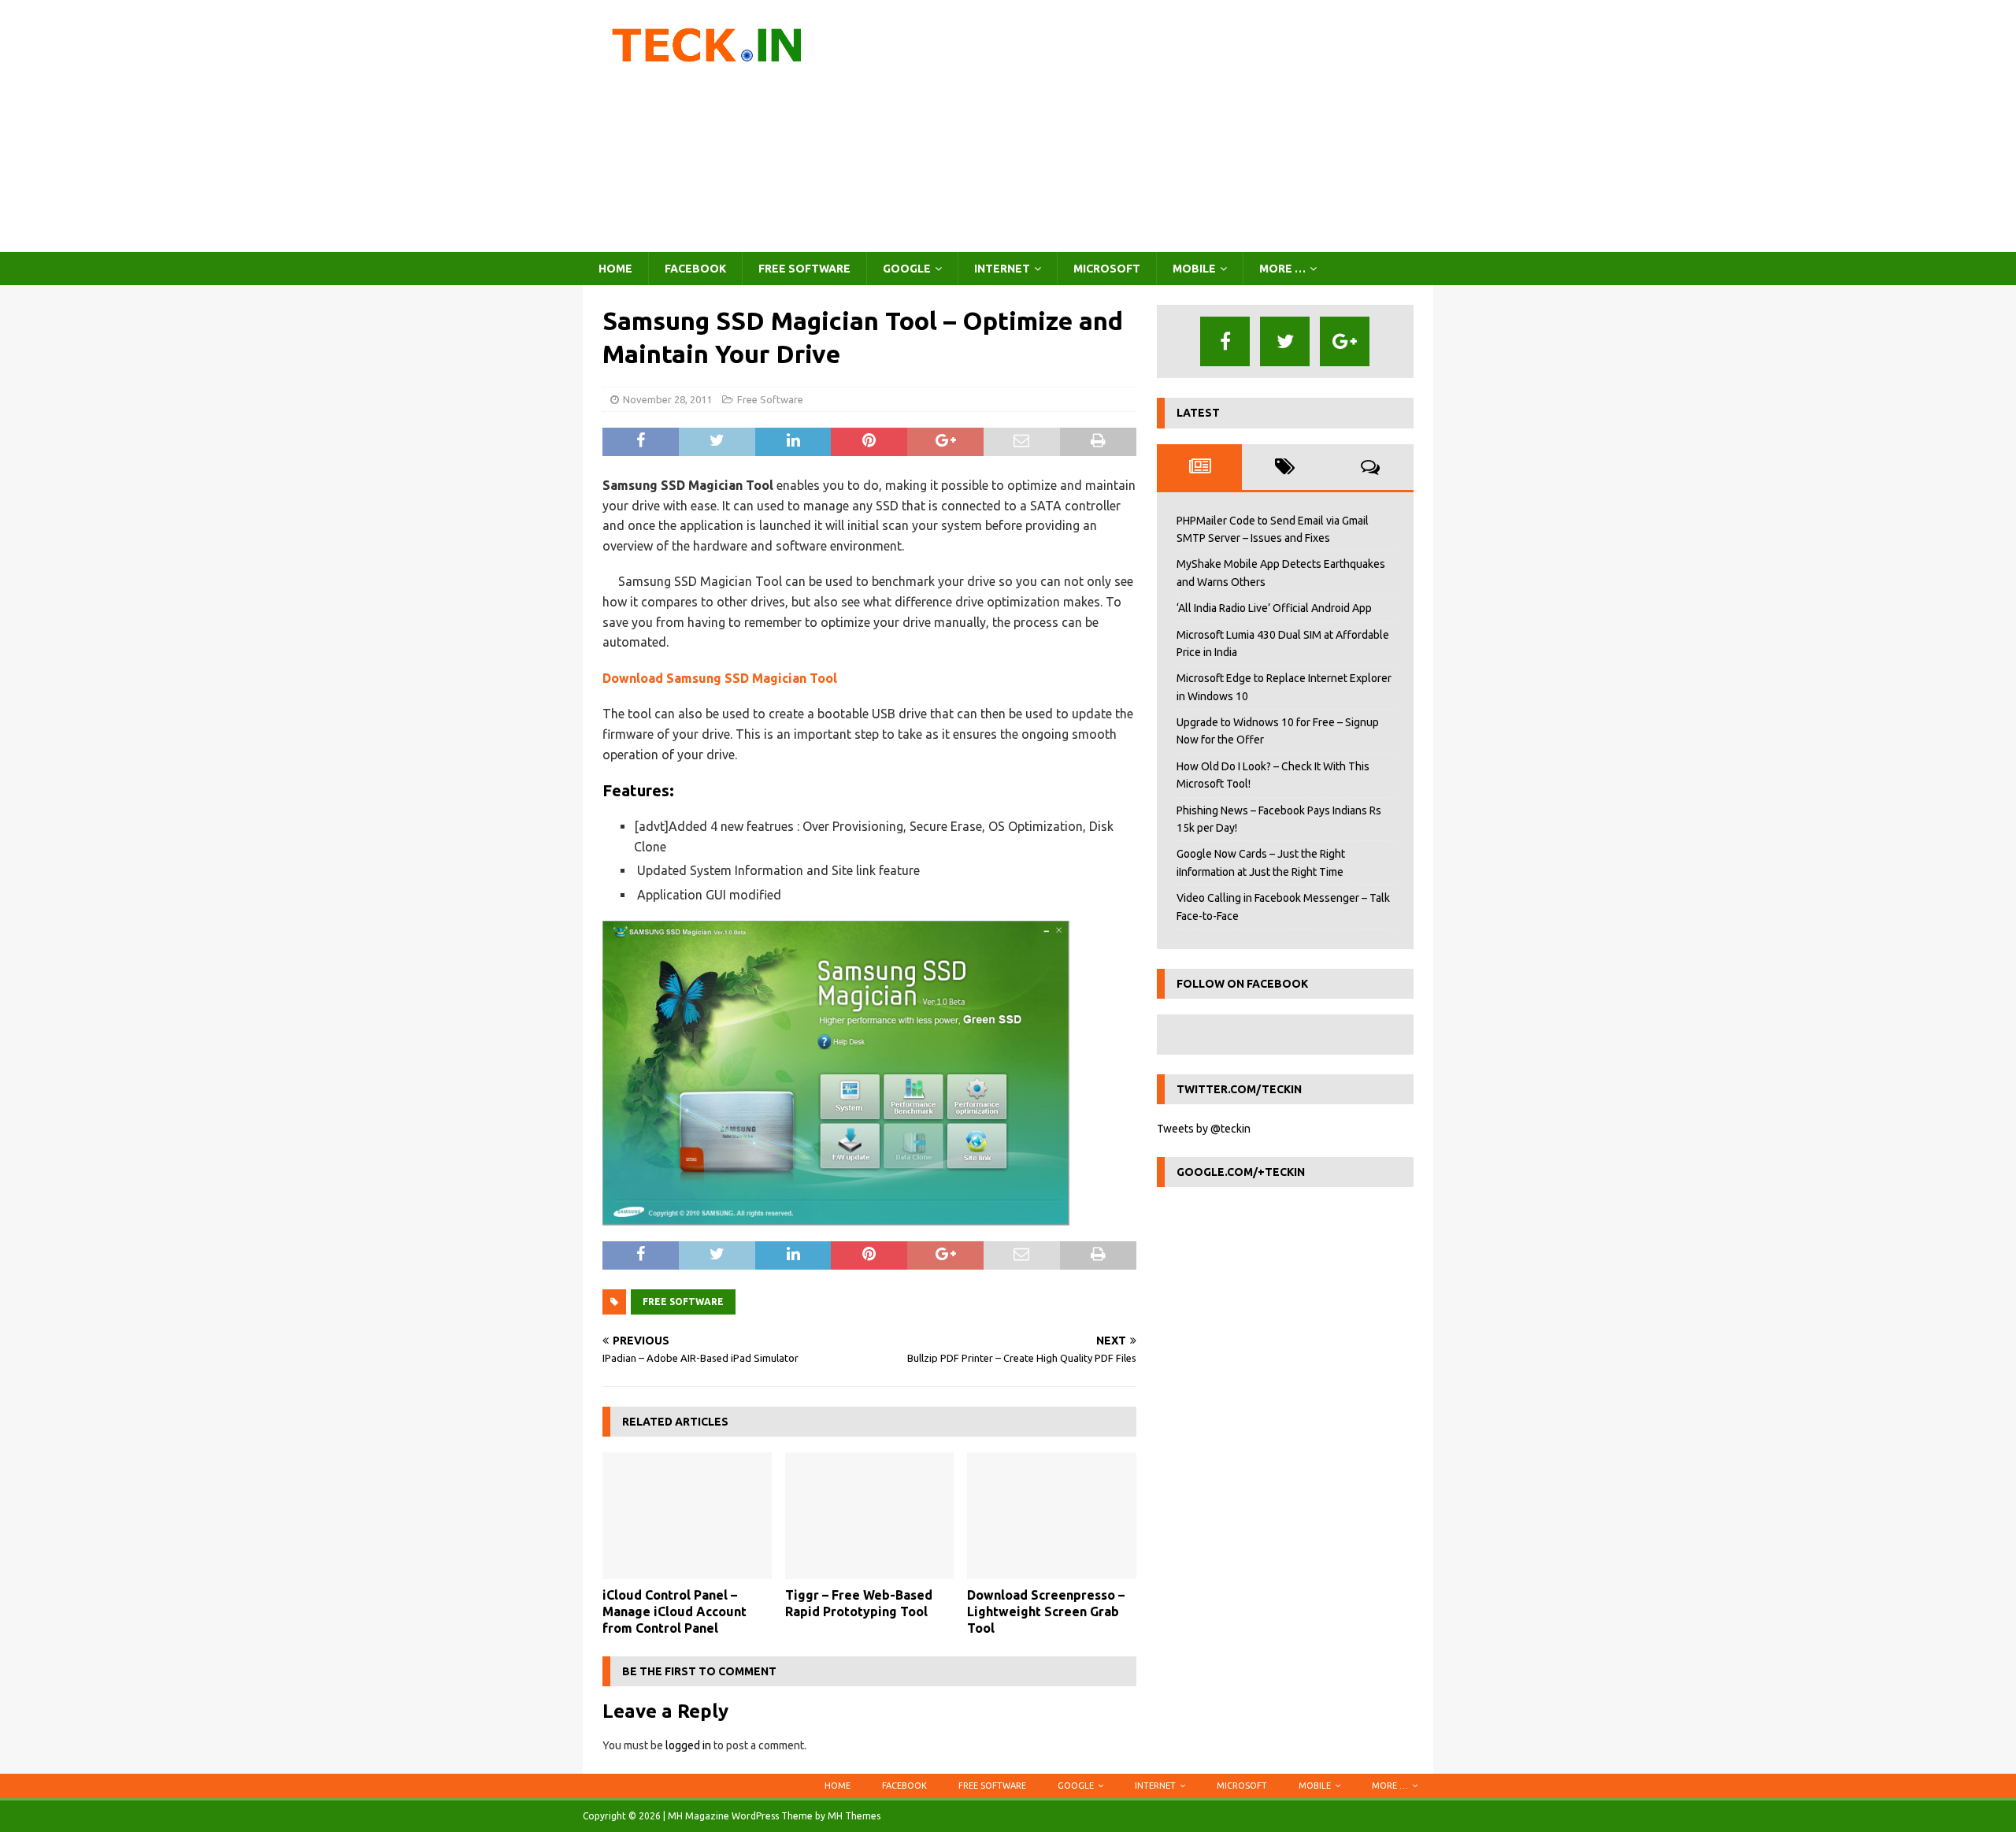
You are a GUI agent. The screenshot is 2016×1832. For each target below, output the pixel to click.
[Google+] (1345, 341)
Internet (1002, 269)
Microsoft (1107, 269)
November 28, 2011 (667, 399)
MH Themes (854, 1816)
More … (1282, 269)
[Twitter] (1285, 341)
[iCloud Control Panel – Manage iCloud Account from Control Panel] (687, 1516)
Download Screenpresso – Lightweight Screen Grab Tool (1046, 1611)
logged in (688, 1745)
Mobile (1194, 269)
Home (615, 269)
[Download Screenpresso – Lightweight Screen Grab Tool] (1052, 1516)
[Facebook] (1225, 341)
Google (907, 269)
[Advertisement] (1145, 126)
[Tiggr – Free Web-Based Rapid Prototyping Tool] (870, 1516)
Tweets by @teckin (1204, 1129)
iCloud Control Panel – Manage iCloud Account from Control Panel (674, 1611)
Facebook (695, 269)
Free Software (804, 269)
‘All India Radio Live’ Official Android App (1274, 608)
